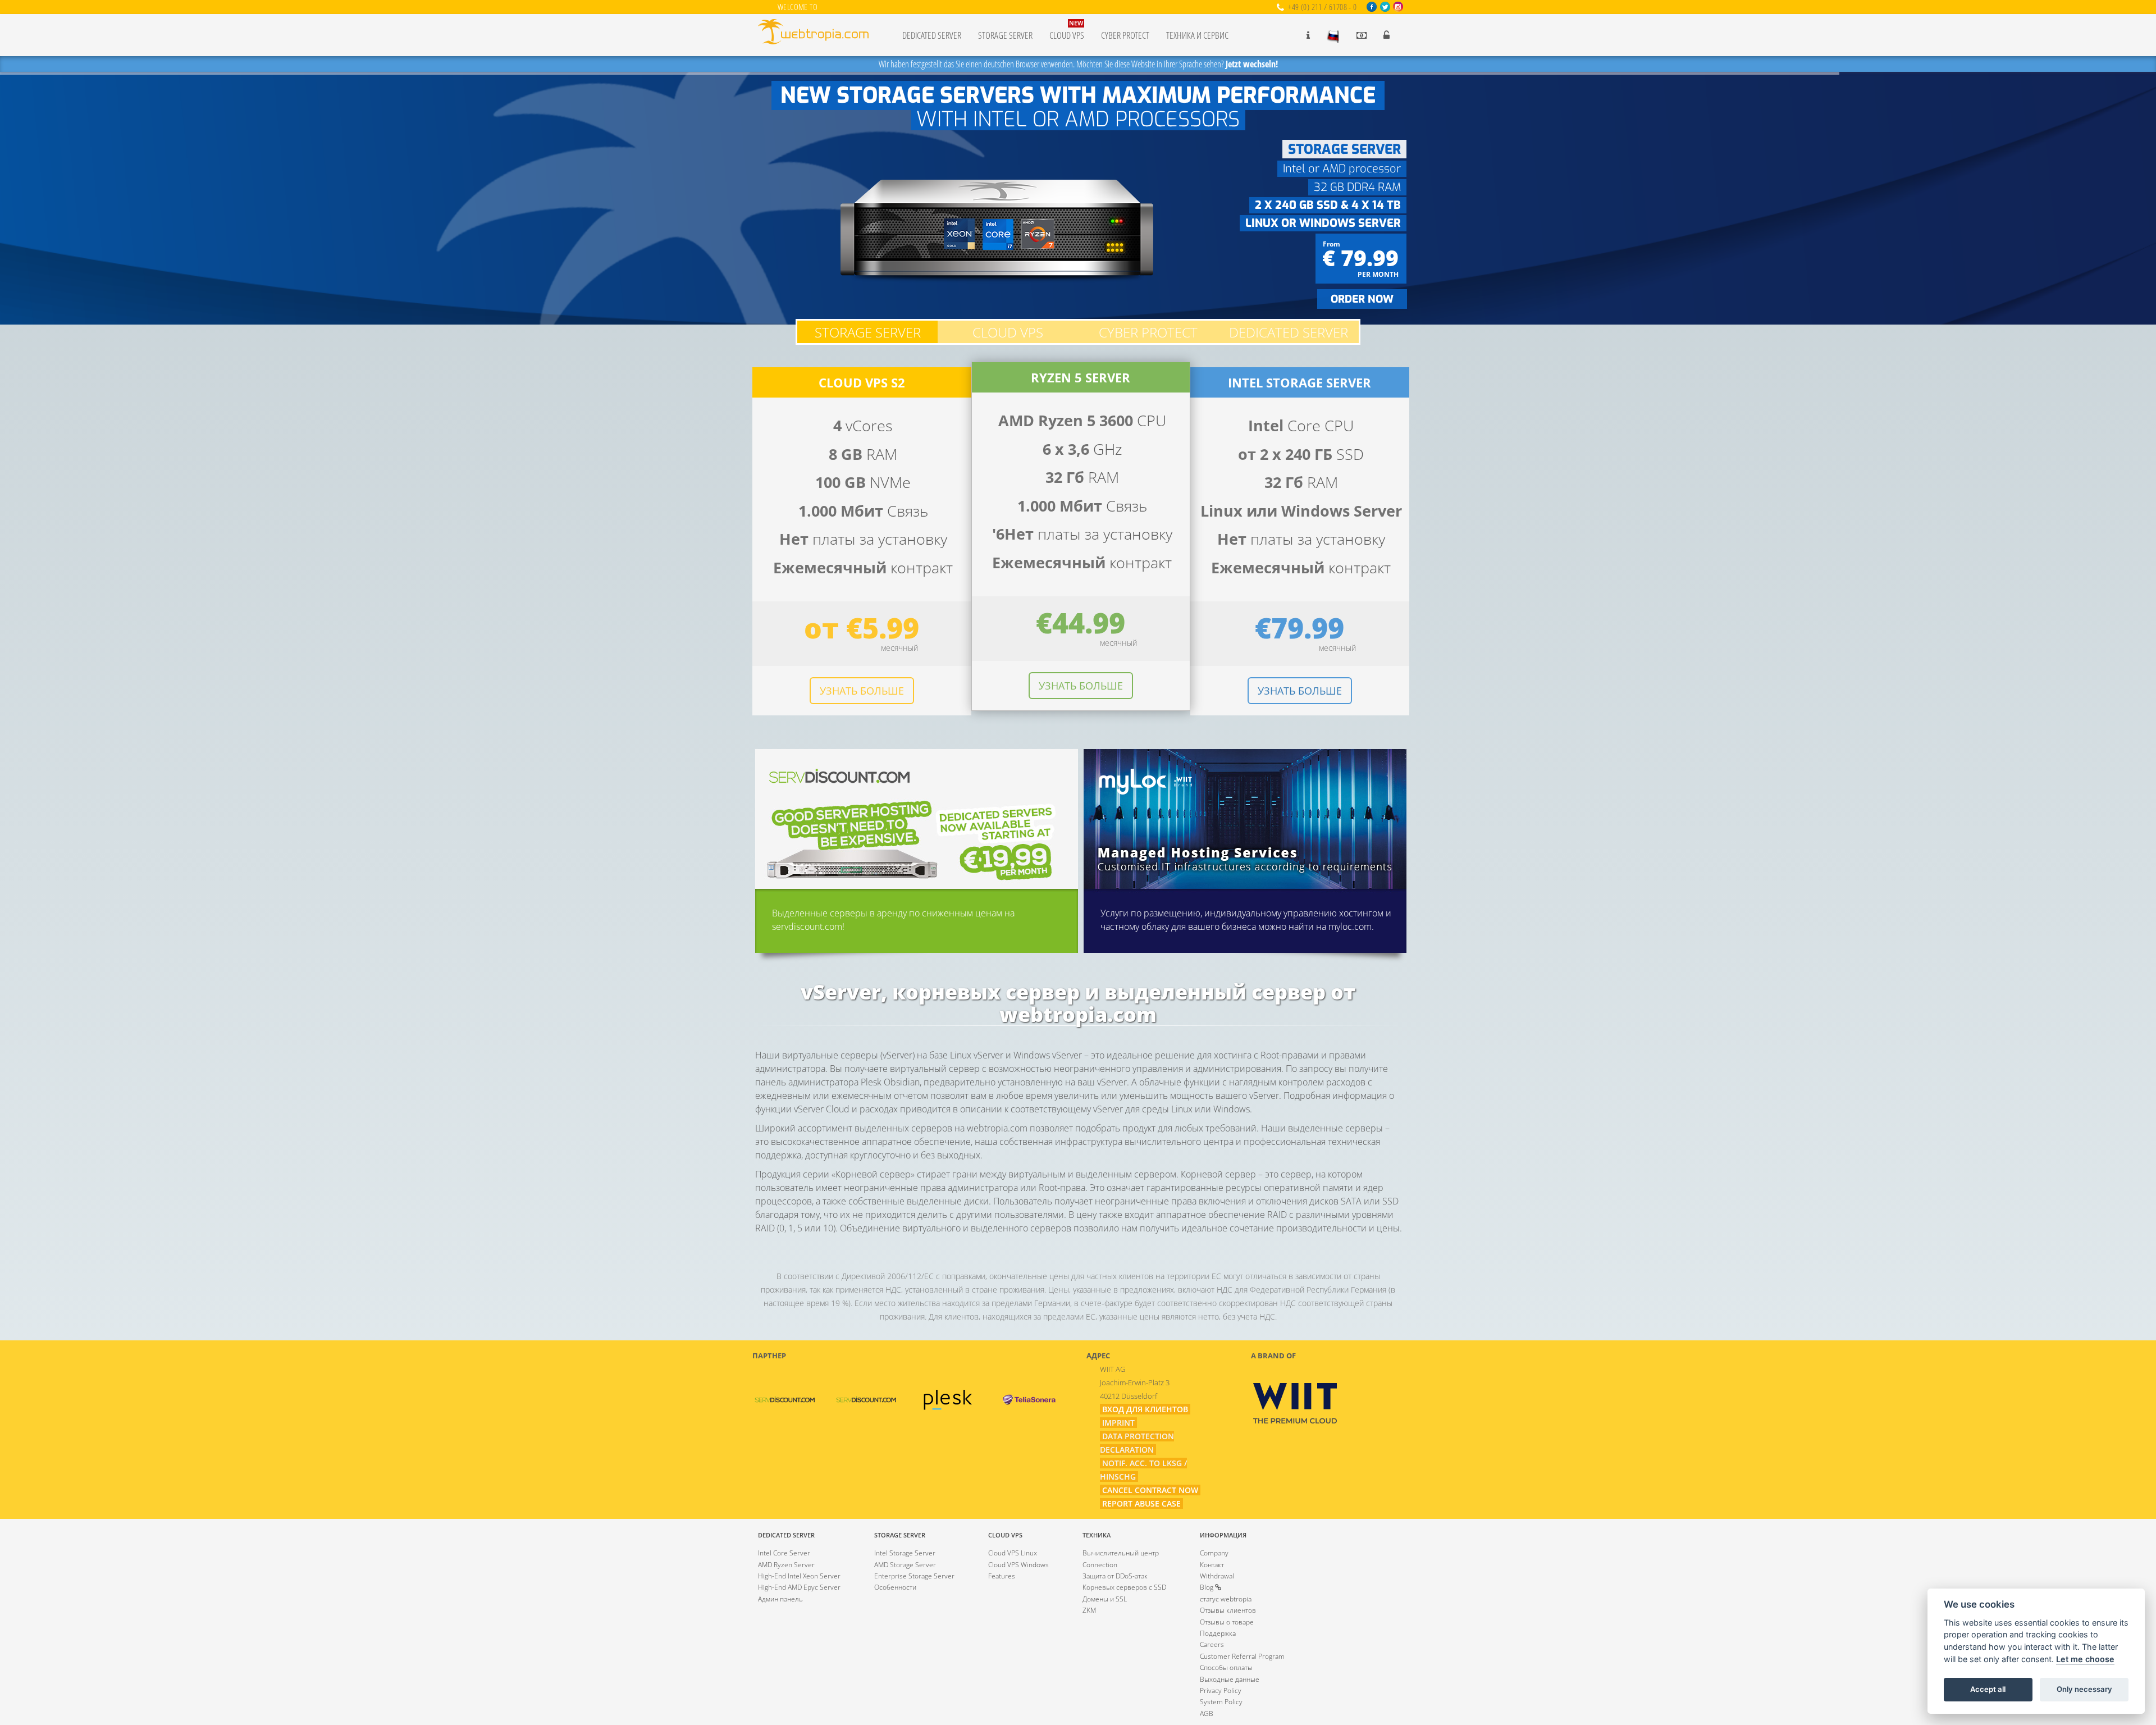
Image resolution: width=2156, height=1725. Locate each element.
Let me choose (2085, 1659)
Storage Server (1005, 35)
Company (1214, 1553)
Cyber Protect (1125, 35)
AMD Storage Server (905, 1565)
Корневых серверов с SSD (1124, 1587)
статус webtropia (1226, 1599)
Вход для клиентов (1145, 1409)
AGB (1207, 1713)
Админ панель (780, 1599)
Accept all (1988, 1689)
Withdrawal (1217, 1576)
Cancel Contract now (1150, 1490)
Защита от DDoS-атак (1115, 1576)
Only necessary (2084, 1689)
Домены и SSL (1105, 1599)
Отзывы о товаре (1227, 1622)
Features (1002, 1576)
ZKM (1089, 1610)
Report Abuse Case (1141, 1503)
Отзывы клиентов (1228, 1610)
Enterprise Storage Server (914, 1576)
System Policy (1221, 1702)
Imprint (1118, 1423)
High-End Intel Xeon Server (799, 1576)
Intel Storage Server (905, 1553)
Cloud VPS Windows (1018, 1565)
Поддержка (1218, 1633)
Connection (1100, 1565)
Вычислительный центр (1121, 1553)
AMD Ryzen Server (786, 1565)
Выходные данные (1230, 1679)
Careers (1212, 1644)
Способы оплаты (1226, 1667)
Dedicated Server (932, 35)
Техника (1097, 1535)
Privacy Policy (1221, 1690)
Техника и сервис (1197, 35)
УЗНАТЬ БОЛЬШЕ (862, 691)
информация (1223, 1535)
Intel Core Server (784, 1553)
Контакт (1212, 1565)
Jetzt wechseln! (1252, 64)
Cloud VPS (1067, 30)
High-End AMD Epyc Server (799, 1587)
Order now (1362, 299)
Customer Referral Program (1242, 1656)
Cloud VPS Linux (1013, 1553)
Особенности (895, 1587)
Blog (1207, 1587)
